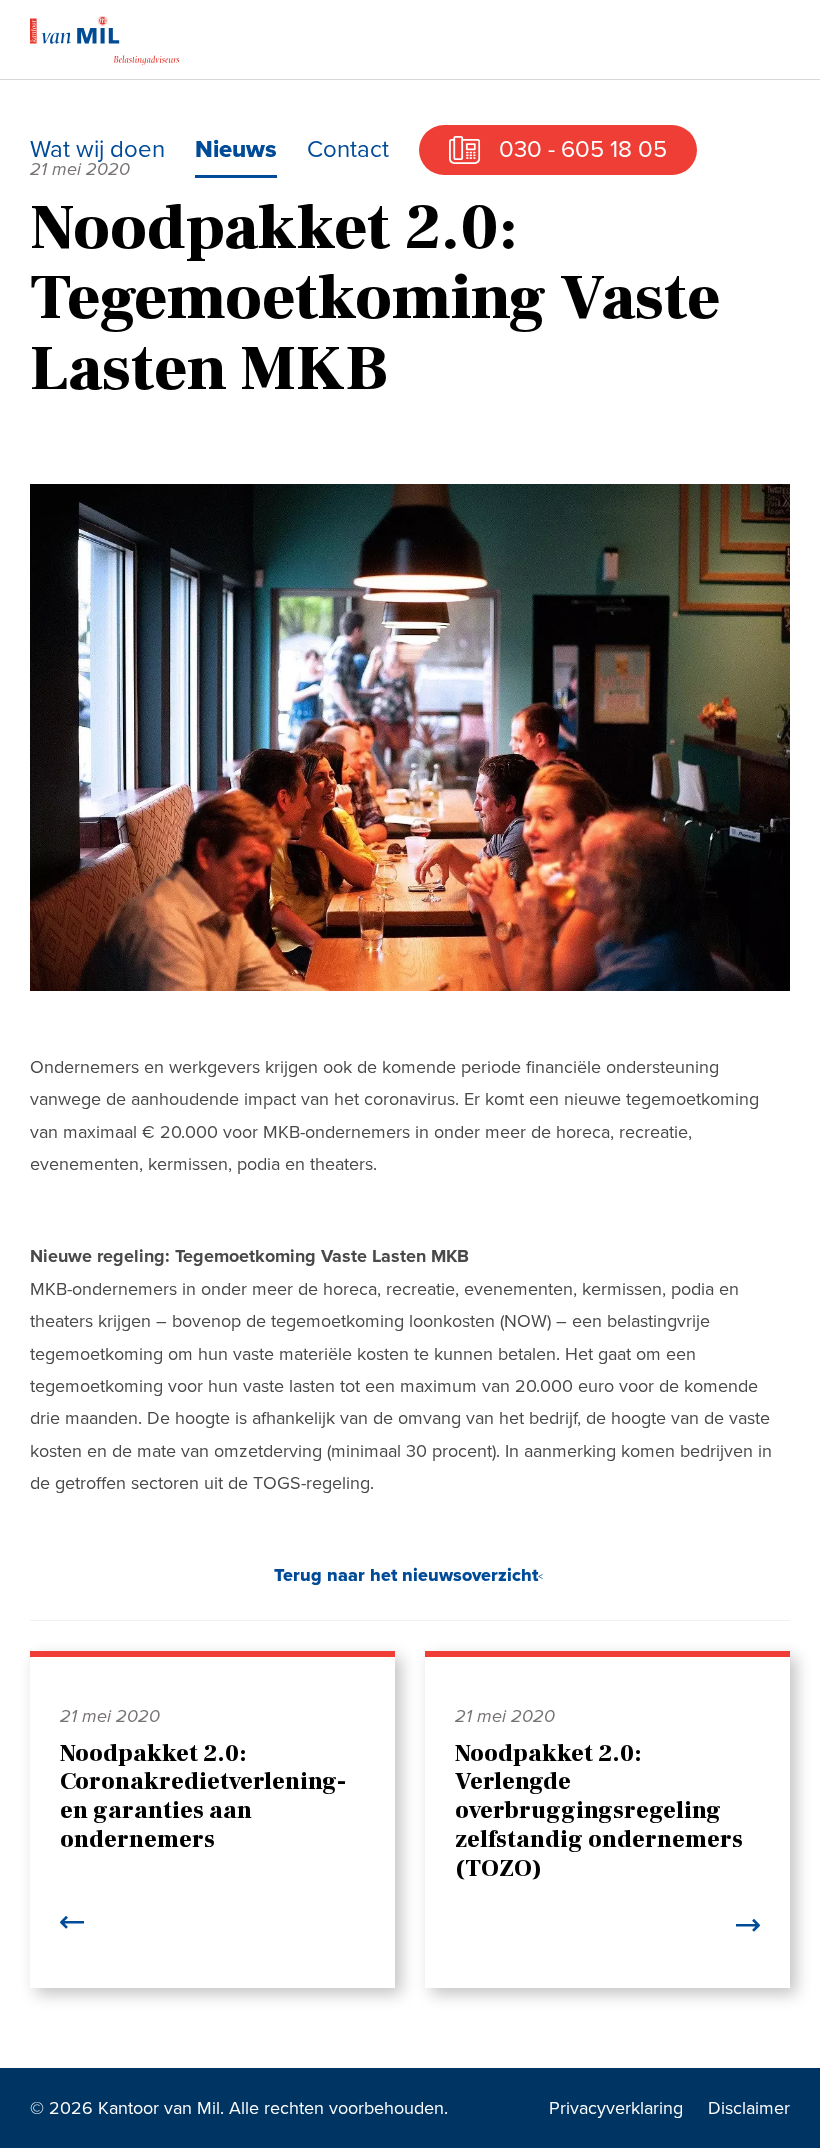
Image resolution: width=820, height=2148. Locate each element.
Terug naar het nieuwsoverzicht (406, 1575)
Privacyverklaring (616, 2108)
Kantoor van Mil (105, 40)
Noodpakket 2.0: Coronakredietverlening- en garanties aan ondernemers (203, 1796)
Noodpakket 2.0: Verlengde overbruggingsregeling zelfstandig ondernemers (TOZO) (599, 1811)
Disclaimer (749, 2108)
